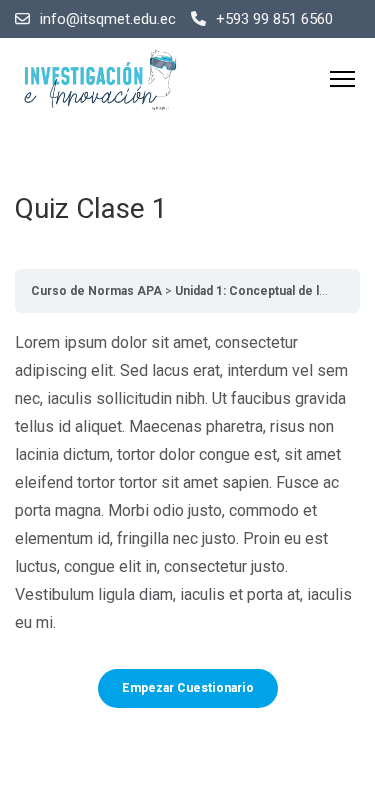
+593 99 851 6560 (274, 19)
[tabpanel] (187, 483)
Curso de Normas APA (96, 291)
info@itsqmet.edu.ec (108, 19)
